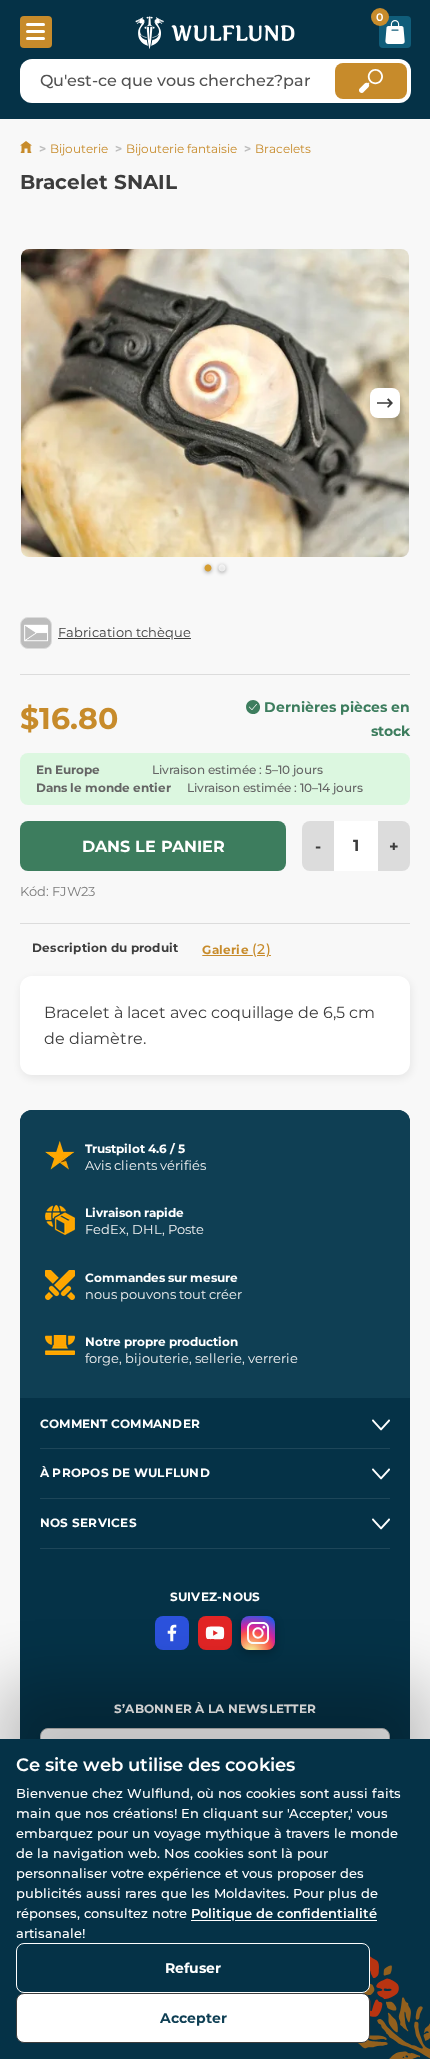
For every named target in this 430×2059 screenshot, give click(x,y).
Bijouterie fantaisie (181, 148)
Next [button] (385, 403)
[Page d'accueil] (27, 148)
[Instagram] (258, 1633)
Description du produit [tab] (105, 947)
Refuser (193, 1968)
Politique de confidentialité (284, 1913)
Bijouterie (79, 148)
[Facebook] (172, 1633)
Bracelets (283, 148)
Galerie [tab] (236, 949)
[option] (215, 403)
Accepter (193, 2018)
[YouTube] (215, 1633)
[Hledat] (371, 81)
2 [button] (222, 569)
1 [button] (208, 569)
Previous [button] (45, 403)
